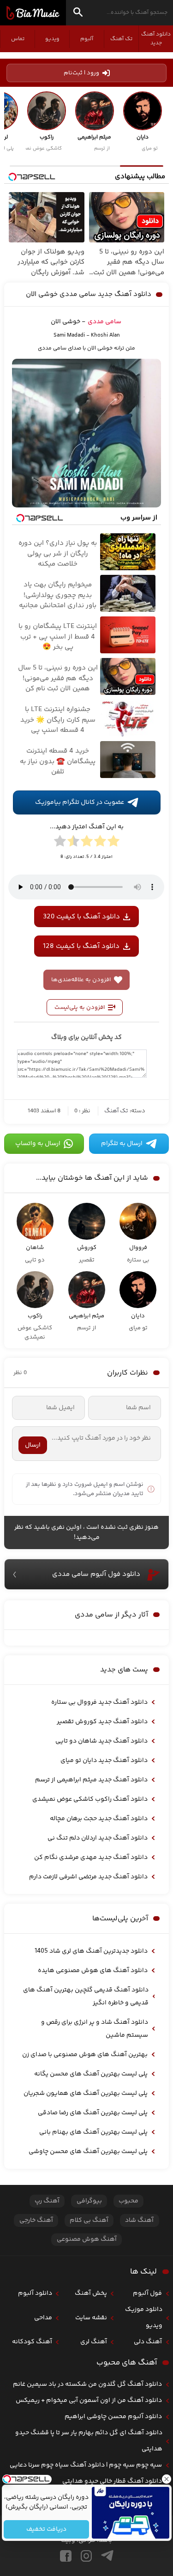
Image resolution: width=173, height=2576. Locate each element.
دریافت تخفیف (46, 2529)
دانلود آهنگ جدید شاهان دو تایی (101, 1741)
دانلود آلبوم (35, 2293)
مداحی (43, 2318)
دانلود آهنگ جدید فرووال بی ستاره (99, 1702)
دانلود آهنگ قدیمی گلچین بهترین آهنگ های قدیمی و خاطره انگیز (86, 1997)
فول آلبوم (147, 2293)
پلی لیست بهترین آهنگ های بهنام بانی (93, 2132)
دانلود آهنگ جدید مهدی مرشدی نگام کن (91, 1858)
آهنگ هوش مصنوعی (87, 2239)
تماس (18, 39)
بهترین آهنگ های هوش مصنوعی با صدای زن (85, 2055)
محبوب (128, 2201)
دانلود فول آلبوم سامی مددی (96, 1574)
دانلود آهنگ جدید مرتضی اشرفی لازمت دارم (88, 1877)
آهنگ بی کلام (89, 2220)
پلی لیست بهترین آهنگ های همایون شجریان (86, 2093)
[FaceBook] (66, 2556)
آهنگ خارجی (36, 2220)
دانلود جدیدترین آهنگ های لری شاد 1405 (91, 1951)
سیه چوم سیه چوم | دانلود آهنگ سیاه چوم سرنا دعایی (86, 2465)
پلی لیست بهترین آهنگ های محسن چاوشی (88, 2152)
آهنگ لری (94, 2342)
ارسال (33, 1445)
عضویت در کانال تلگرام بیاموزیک (80, 802)
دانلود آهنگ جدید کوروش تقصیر (102, 1722)
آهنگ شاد (139, 2220)
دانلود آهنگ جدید (156, 39)
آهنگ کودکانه (32, 2342)
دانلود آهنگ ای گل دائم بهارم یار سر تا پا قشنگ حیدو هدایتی (89, 2441)
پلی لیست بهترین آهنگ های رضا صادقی (93, 2113)
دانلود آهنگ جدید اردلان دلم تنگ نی (98, 1838)
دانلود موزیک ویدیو (144, 2318)
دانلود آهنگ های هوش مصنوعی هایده (93, 1971)
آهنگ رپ (47, 2201)
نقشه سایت (91, 2318)
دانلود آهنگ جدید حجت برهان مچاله (99, 1819)
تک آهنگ (121, 39)
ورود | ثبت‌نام (81, 73)
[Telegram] (107, 2556)
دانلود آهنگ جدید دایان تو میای (104, 1761)
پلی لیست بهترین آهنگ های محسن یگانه (91, 2074)
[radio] (113, 843)
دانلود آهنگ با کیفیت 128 (81, 946)
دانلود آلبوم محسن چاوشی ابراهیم (113, 2417)
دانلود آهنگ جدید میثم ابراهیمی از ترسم (91, 1780)
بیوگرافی (89, 2201)
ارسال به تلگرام (122, 1144)
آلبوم (87, 39)
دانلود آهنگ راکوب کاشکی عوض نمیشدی (90, 1799)
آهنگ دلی (148, 2342)
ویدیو (52, 39)
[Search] (78, 14)
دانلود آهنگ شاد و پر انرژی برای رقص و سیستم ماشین (95, 2029)
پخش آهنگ (91, 2293)
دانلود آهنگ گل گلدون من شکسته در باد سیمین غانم (87, 2384)
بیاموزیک (33, 13)
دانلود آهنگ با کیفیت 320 (81, 917)
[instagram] (86, 2556)
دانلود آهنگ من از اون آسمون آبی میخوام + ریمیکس (89, 2401)
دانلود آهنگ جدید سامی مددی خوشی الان (89, 294)
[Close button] (166, 2479)
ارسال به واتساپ (38, 1144)
